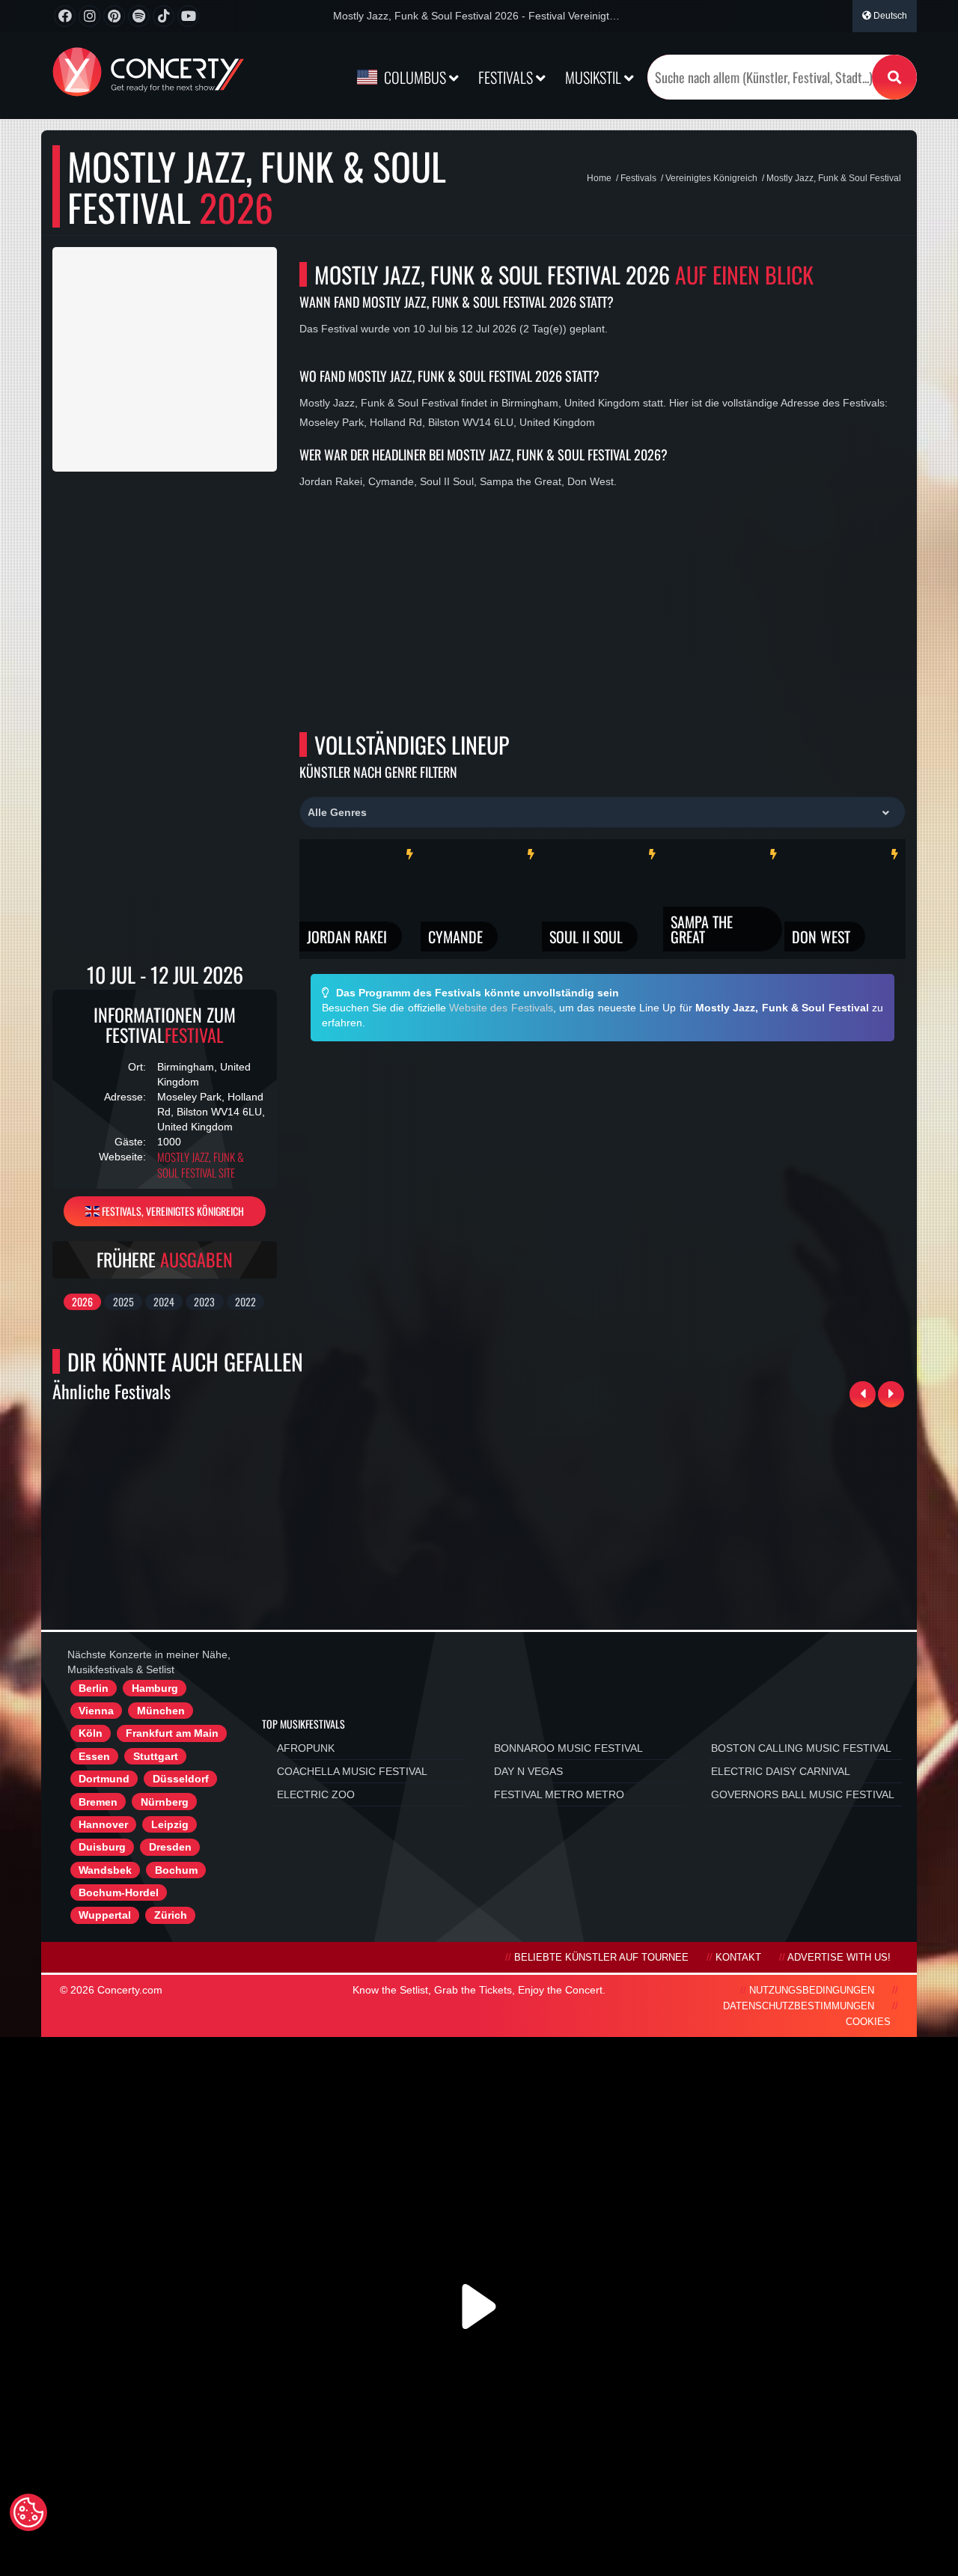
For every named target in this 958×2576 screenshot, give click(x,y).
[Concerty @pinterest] (114, 16)
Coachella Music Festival (352, 1771)
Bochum (176, 1870)
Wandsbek (105, 1870)
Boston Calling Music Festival (801, 1748)
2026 (82, 1301)
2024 (164, 1301)
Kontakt (738, 1958)
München (161, 1711)
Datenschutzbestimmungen (799, 2006)
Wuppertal (105, 1915)
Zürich (171, 1915)
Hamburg (155, 1688)
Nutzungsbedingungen (812, 1991)
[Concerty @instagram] (89, 16)
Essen (94, 1756)
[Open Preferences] (28, 2512)
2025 (123, 1301)
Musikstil (595, 77)
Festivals (507, 77)
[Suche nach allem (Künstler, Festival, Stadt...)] (894, 77)
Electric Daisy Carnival (781, 1771)
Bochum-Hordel (119, 1893)
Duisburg (102, 1847)
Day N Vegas (528, 1771)
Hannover (103, 1824)
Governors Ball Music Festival (803, 1794)
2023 (204, 1301)
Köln (91, 1733)
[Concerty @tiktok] (164, 16)
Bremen (98, 1802)
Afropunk (306, 1748)
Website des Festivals (501, 1008)
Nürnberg (165, 1802)
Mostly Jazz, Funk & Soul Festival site (201, 1165)
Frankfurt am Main (172, 1733)
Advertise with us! (839, 1958)
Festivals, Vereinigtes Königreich (172, 1211)
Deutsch (889, 16)
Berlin (94, 1688)
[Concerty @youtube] (188, 16)
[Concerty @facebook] (65, 16)
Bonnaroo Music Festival (568, 1748)
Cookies (868, 2022)
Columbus (415, 77)
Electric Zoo (316, 1794)
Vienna (96, 1711)
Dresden (170, 1847)
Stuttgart (156, 1756)
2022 (245, 1301)
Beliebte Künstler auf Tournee (601, 1958)
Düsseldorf (181, 1779)
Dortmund (104, 1779)
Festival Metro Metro (559, 1794)
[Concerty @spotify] (139, 16)
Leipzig (170, 1824)
